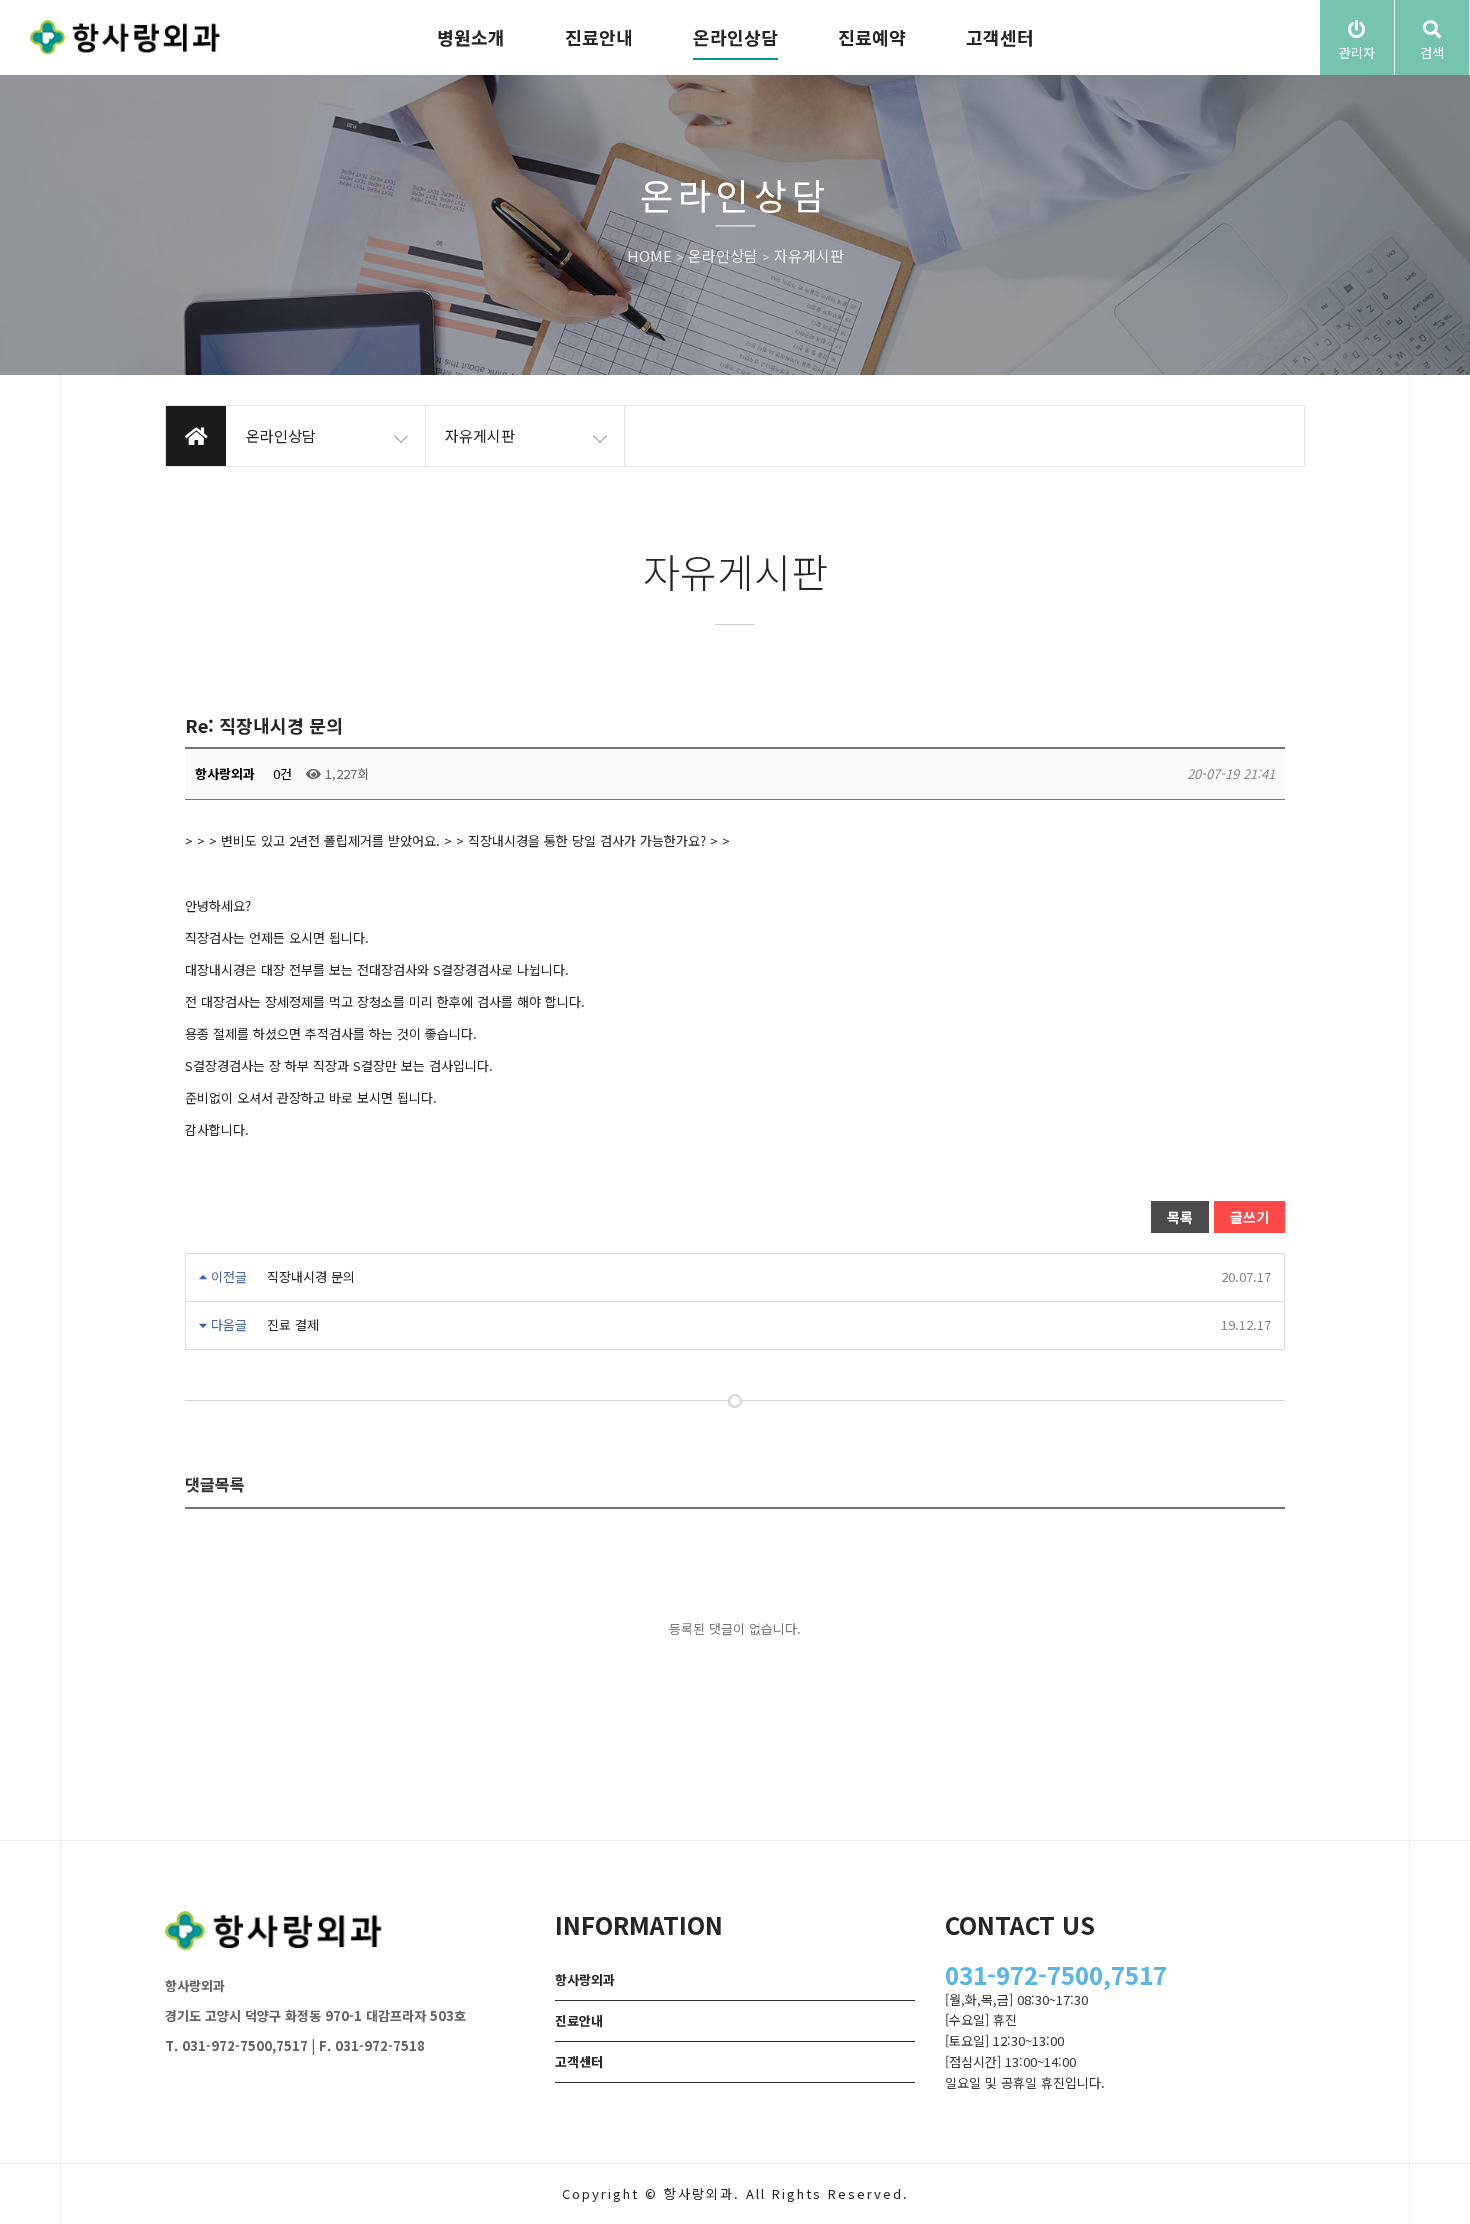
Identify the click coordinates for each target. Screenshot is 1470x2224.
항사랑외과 (585, 1979)
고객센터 (1000, 37)
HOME (649, 256)
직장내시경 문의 (311, 1276)
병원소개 (471, 37)
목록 (1180, 1217)
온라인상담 (735, 37)
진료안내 (599, 37)
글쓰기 (1249, 1217)
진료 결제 (293, 1324)
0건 (280, 773)
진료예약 (872, 37)
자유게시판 (809, 256)
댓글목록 (215, 1484)
